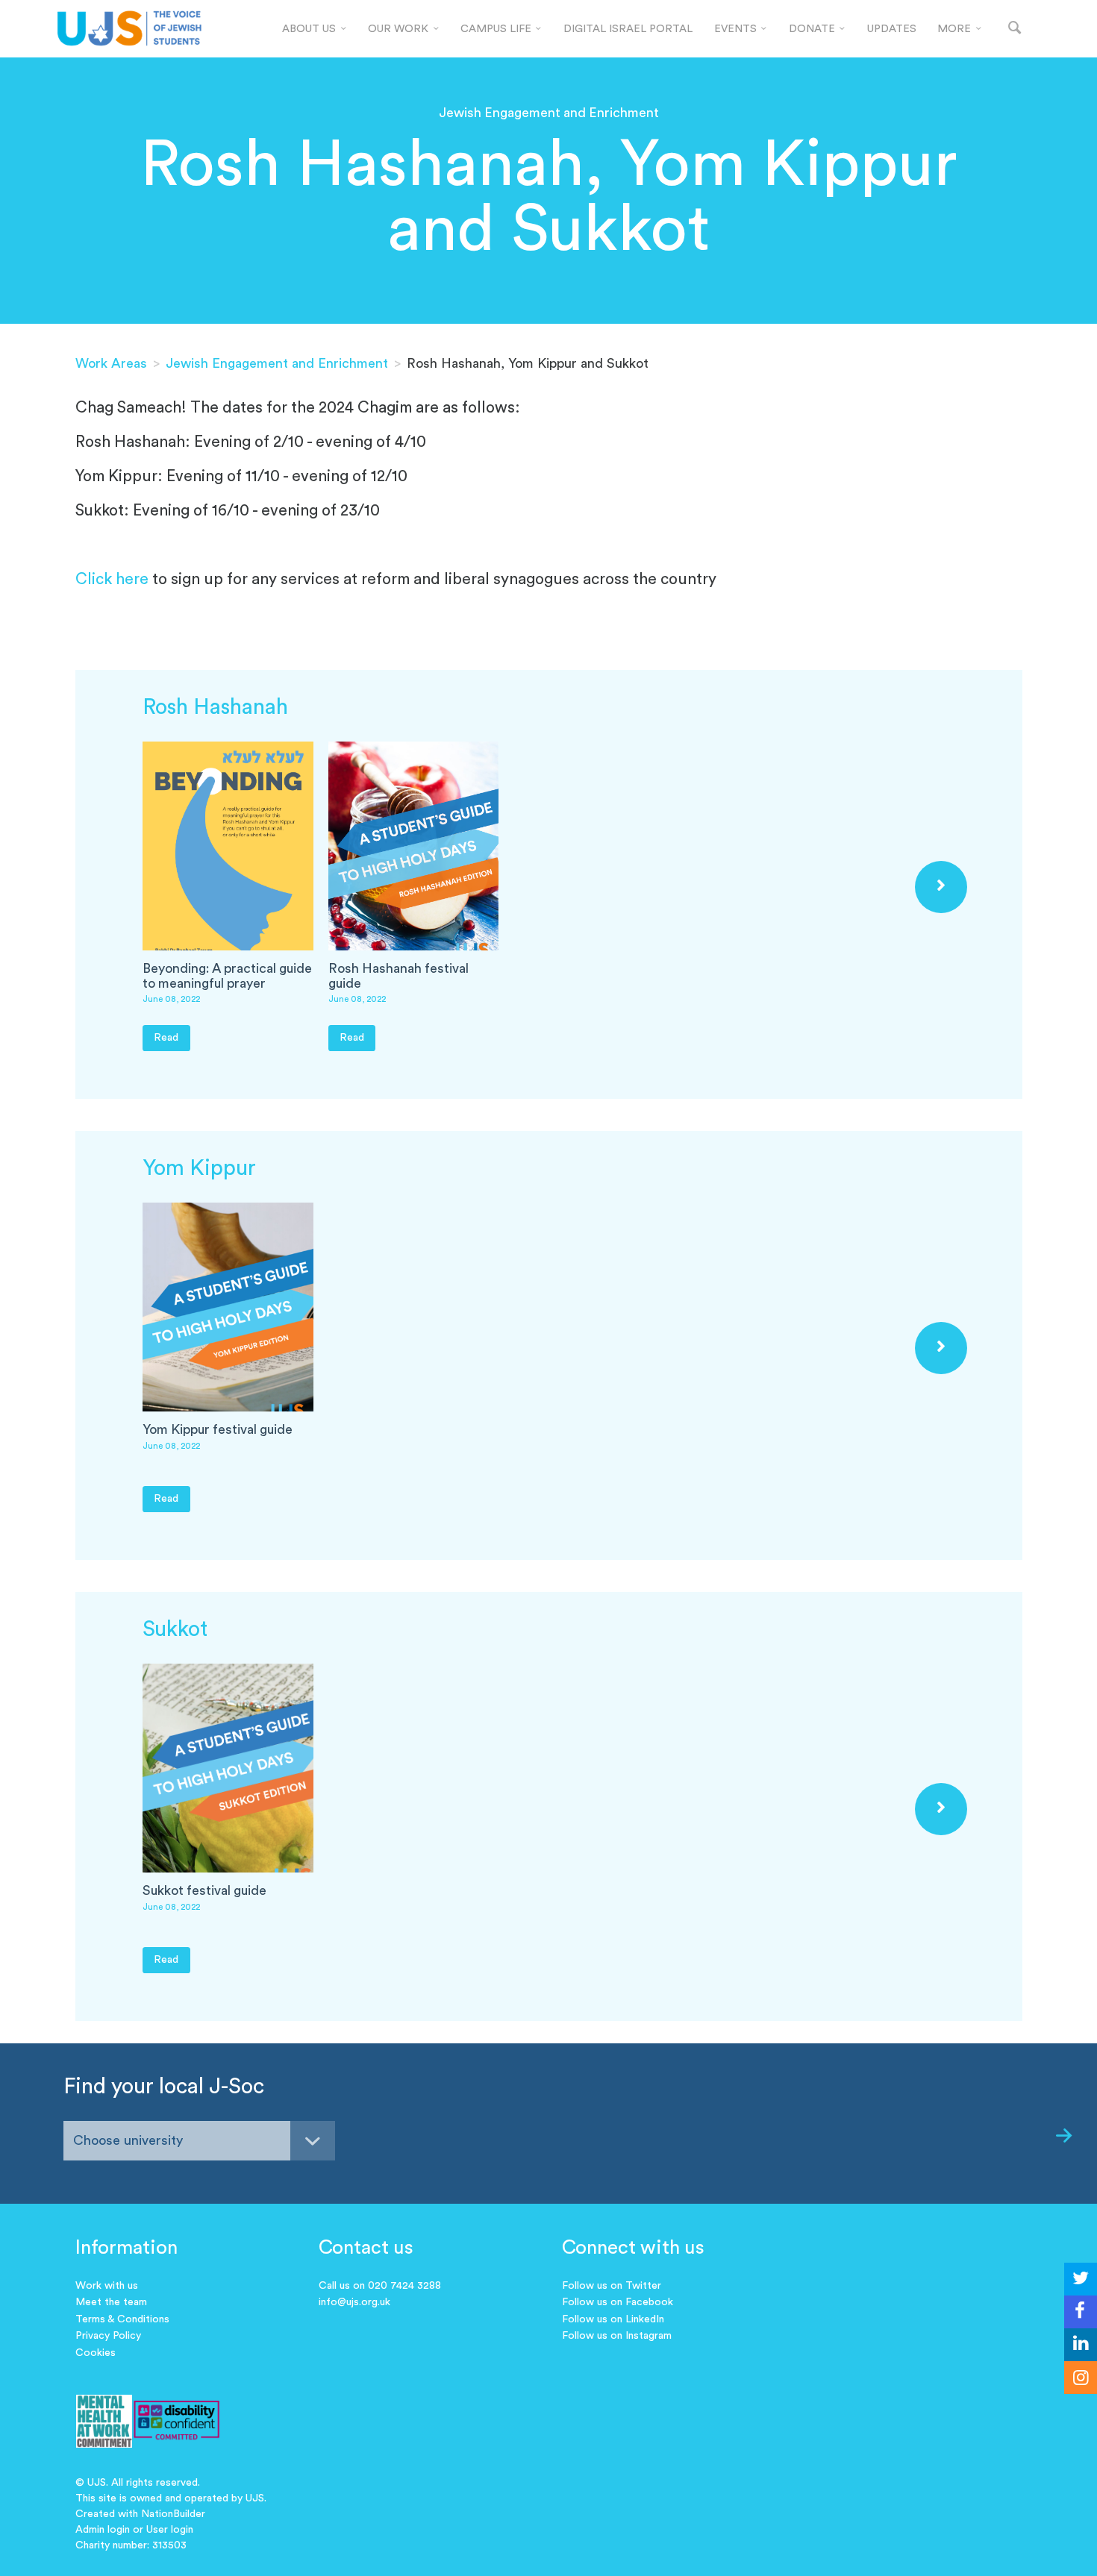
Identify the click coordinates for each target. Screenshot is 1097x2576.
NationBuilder (173, 2514)
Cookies (96, 2353)
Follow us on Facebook (618, 2302)
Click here (112, 579)
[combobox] (199, 2141)
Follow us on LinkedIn (613, 2319)
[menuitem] (315, 29)
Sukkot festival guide (204, 1891)
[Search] (1015, 29)
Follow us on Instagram (617, 2336)
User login (170, 2530)
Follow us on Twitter (612, 2286)
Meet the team (111, 2302)
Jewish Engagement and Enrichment (277, 363)
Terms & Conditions (122, 2319)
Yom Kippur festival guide (218, 1430)
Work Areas (111, 363)
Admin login (103, 2530)
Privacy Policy (108, 2336)
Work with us (107, 2286)
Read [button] (166, 1037)
